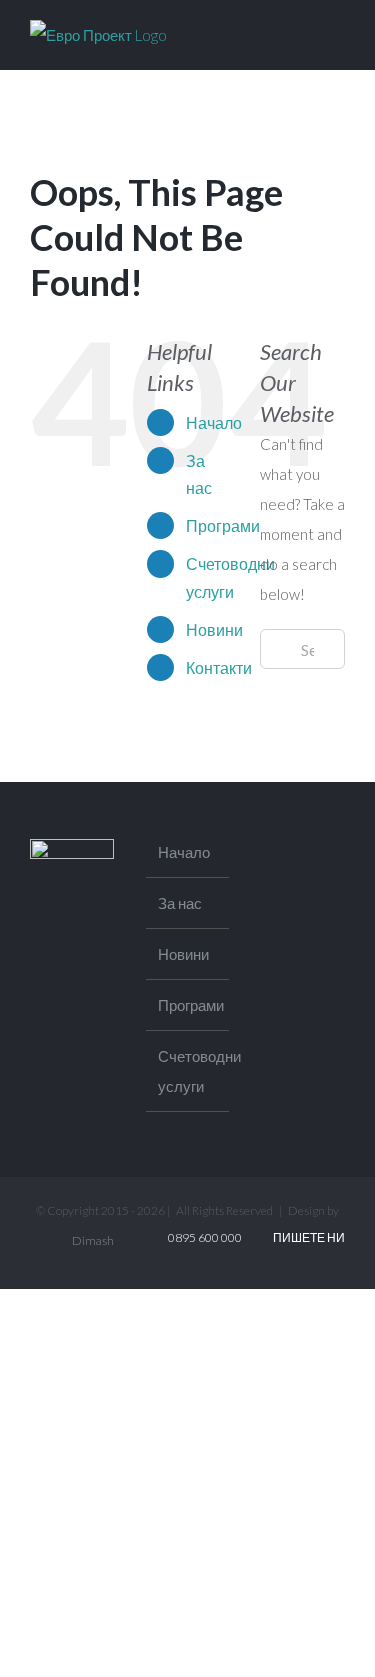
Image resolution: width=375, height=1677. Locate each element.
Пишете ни (307, 1237)
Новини (214, 629)
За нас (180, 903)
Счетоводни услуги (189, 1071)
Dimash (93, 1240)
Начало (214, 422)
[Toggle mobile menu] (337, 33)
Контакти (219, 667)
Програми (223, 525)
